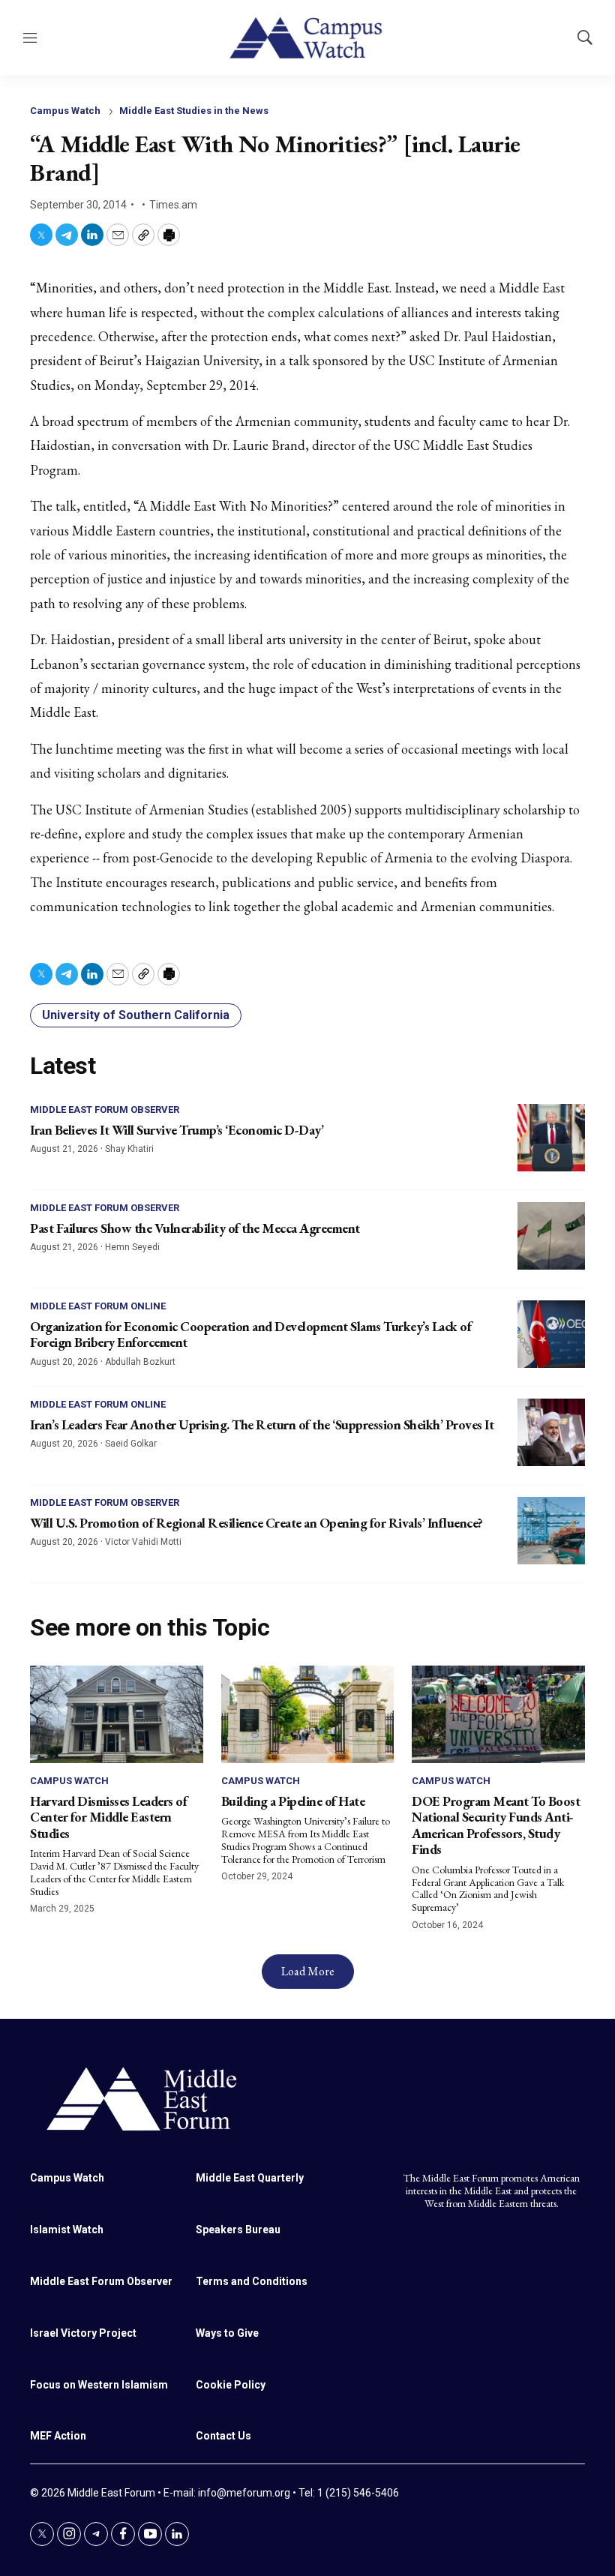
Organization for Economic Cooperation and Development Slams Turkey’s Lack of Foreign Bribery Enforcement (250, 1334)
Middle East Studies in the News (194, 111)
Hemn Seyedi (132, 1247)
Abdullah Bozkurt (140, 1362)
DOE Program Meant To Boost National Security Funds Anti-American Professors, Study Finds (496, 1825)
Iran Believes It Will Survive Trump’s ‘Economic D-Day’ (177, 1130)
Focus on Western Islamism (99, 2385)
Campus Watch (65, 111)
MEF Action (58, 2436)
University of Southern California (136, 1015)
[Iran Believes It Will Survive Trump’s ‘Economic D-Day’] (551, 1138)
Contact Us (223, 2436)
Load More (308, 1971)
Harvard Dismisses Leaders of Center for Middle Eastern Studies (108, 1817)
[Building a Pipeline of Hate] (308, 1714)
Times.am (173, 205)
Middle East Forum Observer (105, 1110)
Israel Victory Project (83, 2333)
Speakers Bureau (238, 2230)
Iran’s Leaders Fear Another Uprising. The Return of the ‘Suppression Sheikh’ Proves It (262, 1424)
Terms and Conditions (252, 2281)
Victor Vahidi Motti (143, 1542)
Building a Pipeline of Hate (293, 1801)
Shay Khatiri (129, 1149)
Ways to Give (227, 2333)
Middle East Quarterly (250, 2178)
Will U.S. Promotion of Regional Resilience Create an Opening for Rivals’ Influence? (256, 1523)
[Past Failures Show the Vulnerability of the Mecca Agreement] (551, 1236)
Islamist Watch (67, 2230)
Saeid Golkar (131, 1444)
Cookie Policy (231, 2385)
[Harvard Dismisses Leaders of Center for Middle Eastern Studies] (117, 1714)
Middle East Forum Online (98, 1306)
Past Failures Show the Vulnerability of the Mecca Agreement (195, 1228)
